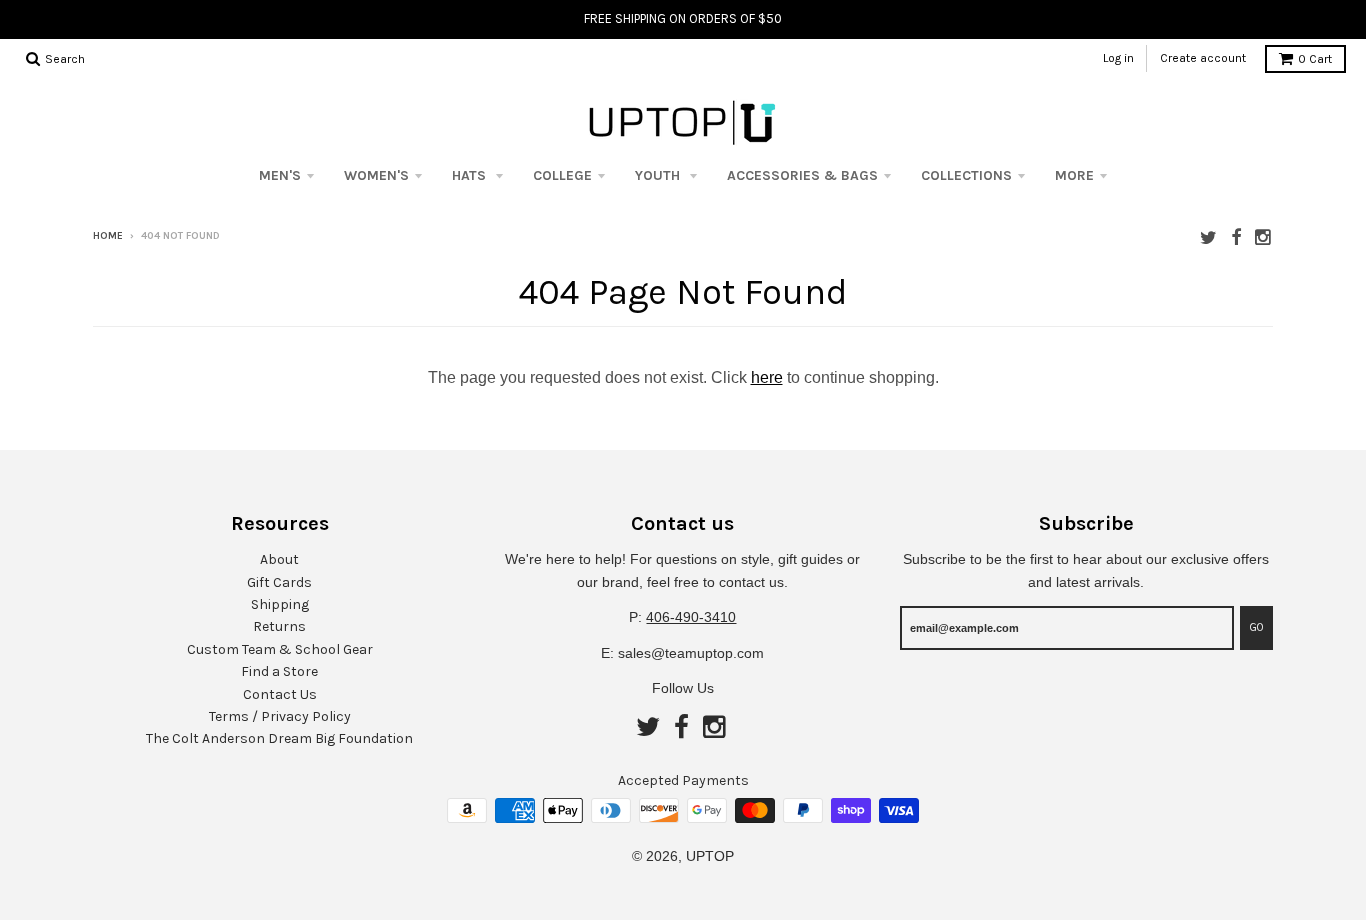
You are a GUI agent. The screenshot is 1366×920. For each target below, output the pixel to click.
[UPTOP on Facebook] (1236, 237)
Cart (1315, 59)
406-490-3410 (691, 617)
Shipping (280, 604)
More (1074, 175)
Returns (279, 626)
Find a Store (279, 671)
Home (108, 236)
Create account (1203, 58)
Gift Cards (279, 582)
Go (1256, 627)
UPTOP (710, 856)
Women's (376, 175)
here (767, 377)
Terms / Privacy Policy (280, 716)
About (279, 559)
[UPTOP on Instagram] (1264, 237)
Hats (471, 175)
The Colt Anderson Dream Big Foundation (279, 738)
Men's (280, 175)
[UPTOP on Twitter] (1208, 237)
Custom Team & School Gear (280, 649)
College (562, 175)
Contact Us (280, 694)
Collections (966, 175)
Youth (659, 175)
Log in (1118, 58)
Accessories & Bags (802, 175)
